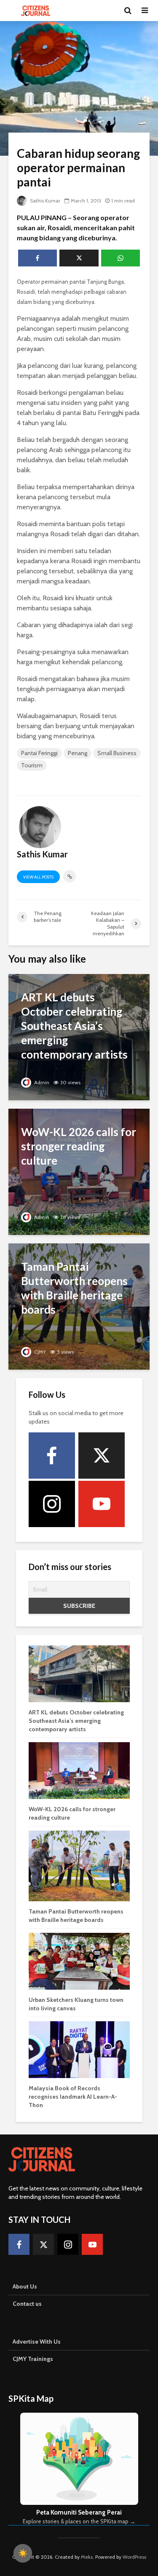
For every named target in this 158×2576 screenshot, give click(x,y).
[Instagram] (52, 1504)
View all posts (38, 877)
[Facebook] (52, 1456)
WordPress (134, 2557)
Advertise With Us (37, 2342)
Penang (78, 753)
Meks (87, 2557)
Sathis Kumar (44, 201)
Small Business (117, 753)
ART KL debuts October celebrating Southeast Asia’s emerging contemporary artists (76, 1721)
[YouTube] (102, 1504)
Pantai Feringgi (39, 753)
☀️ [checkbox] (23, 2553)
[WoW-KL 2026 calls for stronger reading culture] (79, 1171)
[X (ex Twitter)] (102, 1456)
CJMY (39, 1352)
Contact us (27, 2304)
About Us (25, 2286)
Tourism (32, 765)
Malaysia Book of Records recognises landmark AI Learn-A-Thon (73, 2097)
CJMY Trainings (33, 2359)
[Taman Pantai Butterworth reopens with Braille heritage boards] (79, 1306)
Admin (41, 1082)
